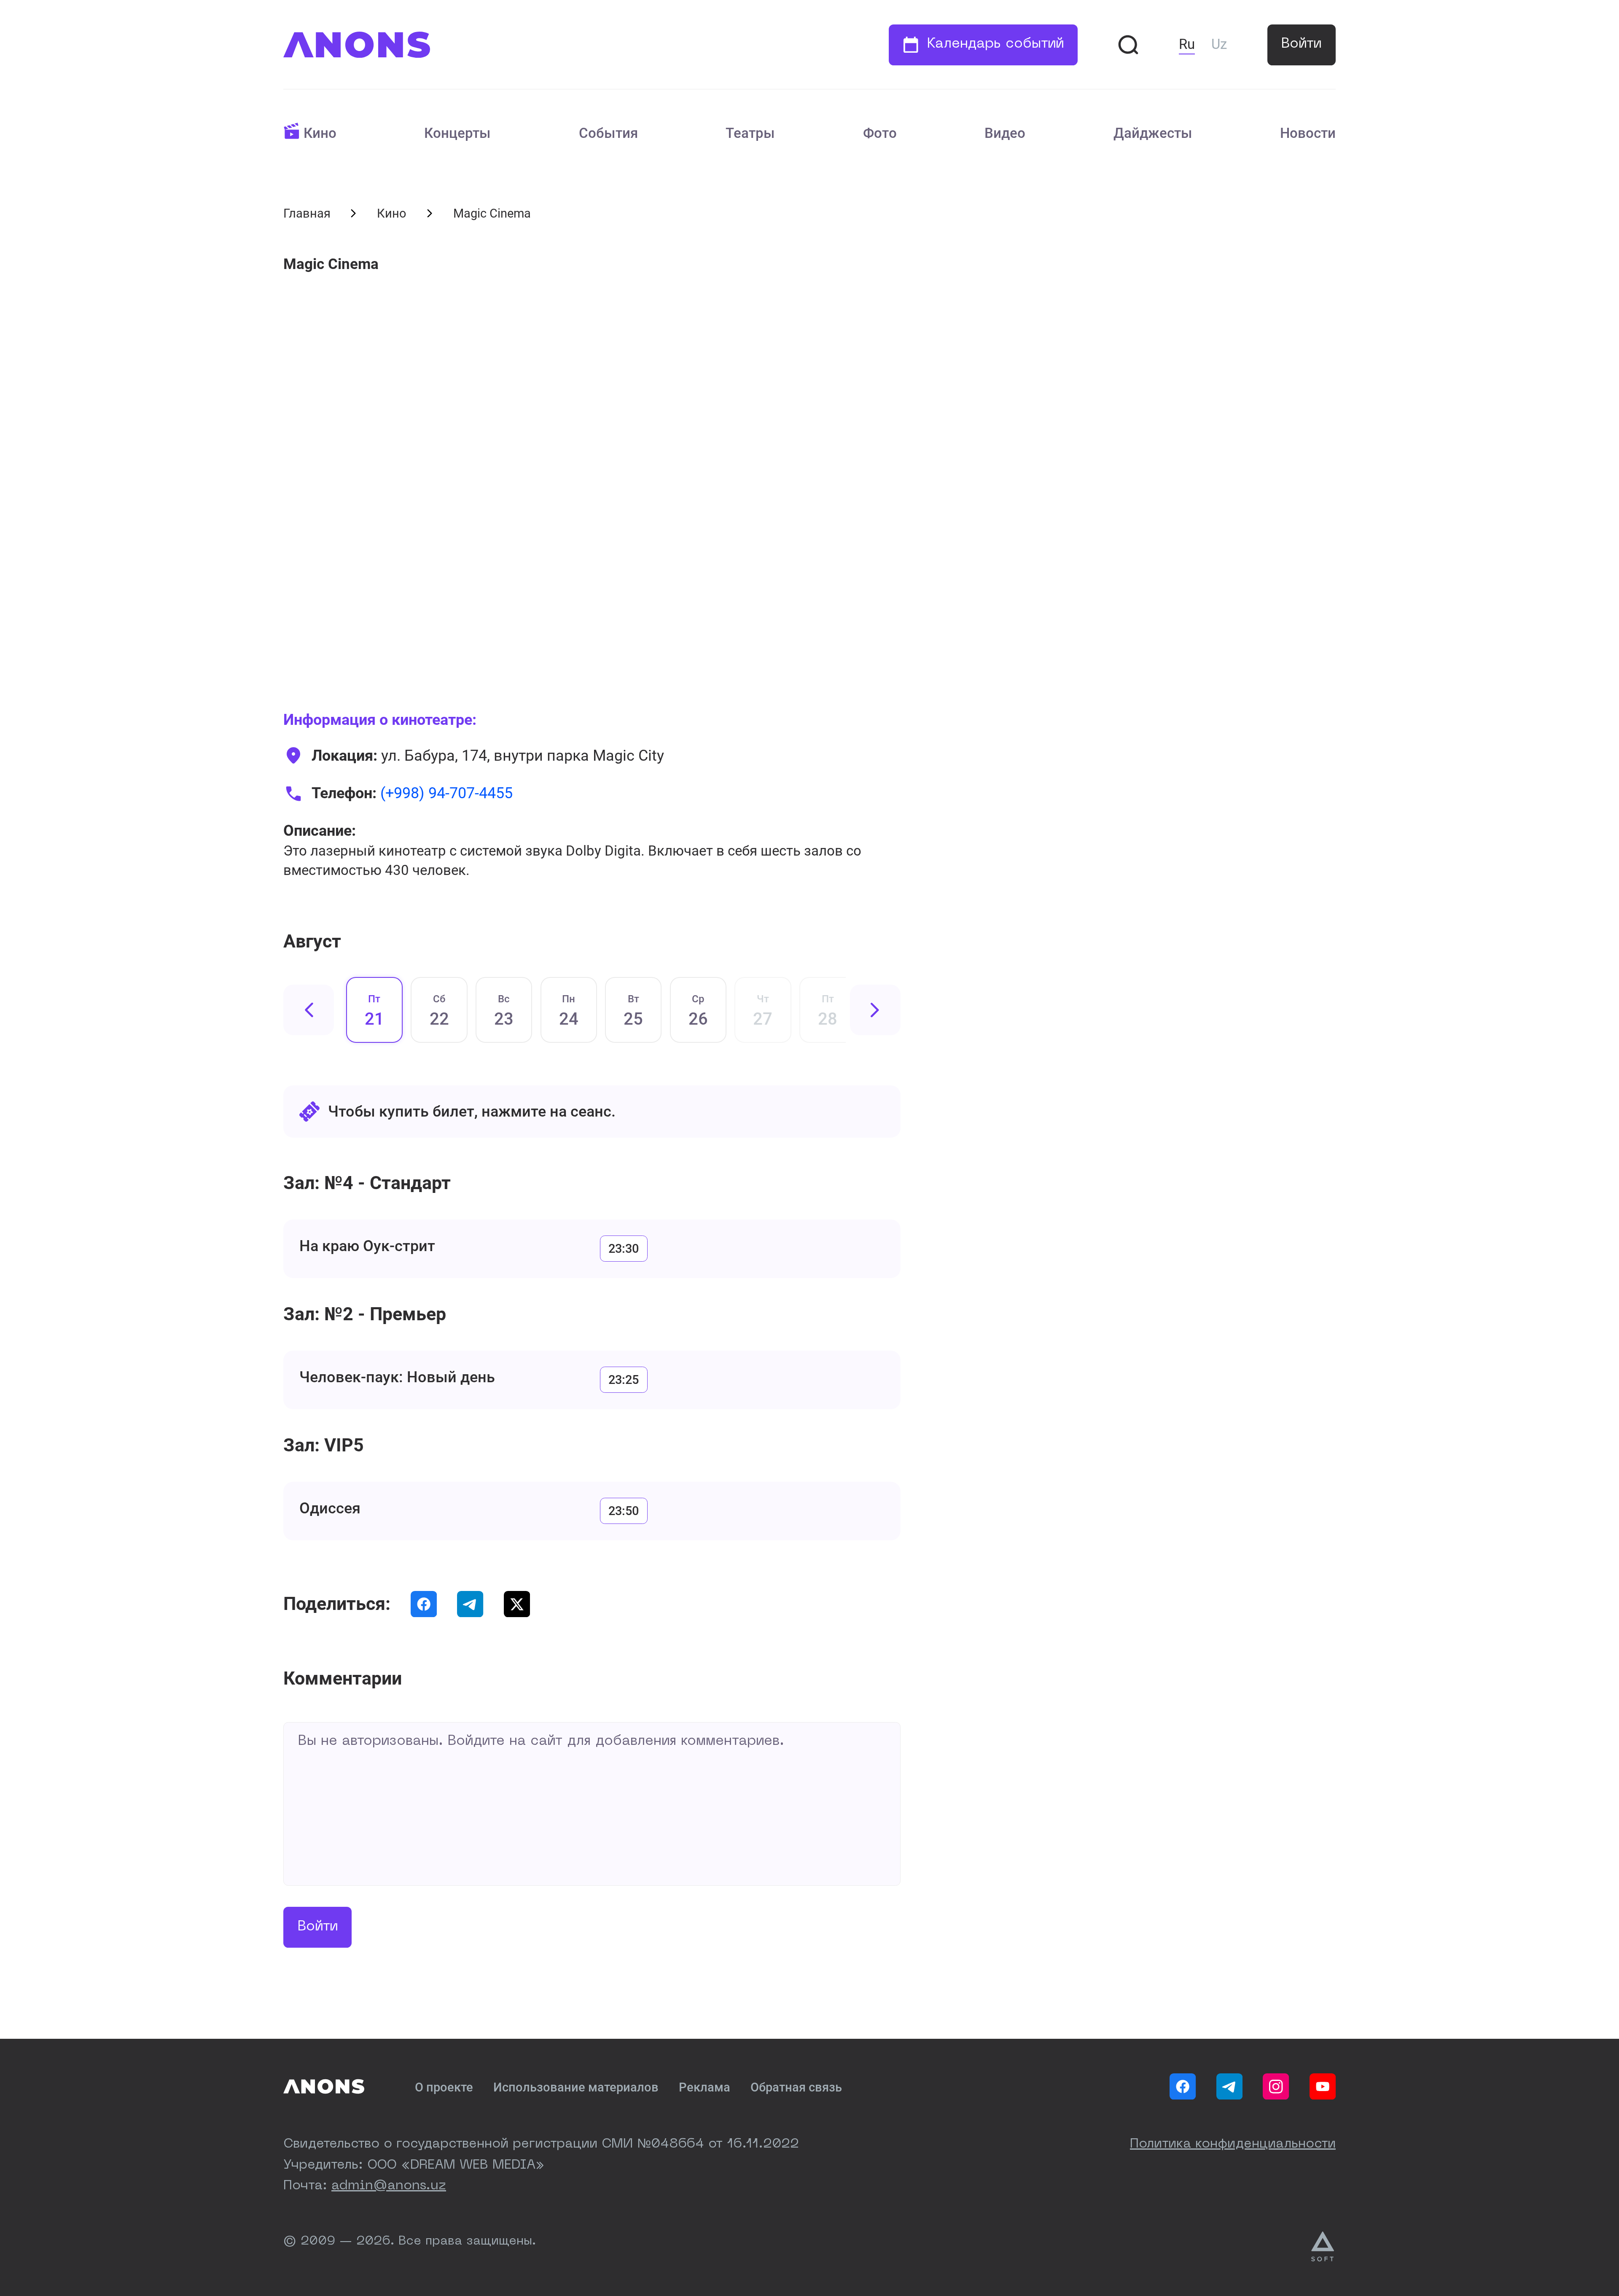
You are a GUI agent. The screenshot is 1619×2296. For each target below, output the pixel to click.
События (608, 133)
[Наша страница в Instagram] (1276, 2086)
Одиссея (330, 1508)
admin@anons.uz (389, 2186)
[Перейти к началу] (357, 45)
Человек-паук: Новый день (397, 1377)
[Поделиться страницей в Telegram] (470, 1604)
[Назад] (309, 1010)
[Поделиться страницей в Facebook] (424, 1604)
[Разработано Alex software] (1323, 2247)
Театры (750, 133)
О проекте (444, 2087)
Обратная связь (796, 2087)
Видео (1005, 133)
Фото (880, 133)
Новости (1308, 133)
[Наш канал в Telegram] (1229, 2086)
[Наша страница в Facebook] (1183, 2086)
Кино (320, 133)
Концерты (457, 133)
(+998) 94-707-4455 (446, 793)
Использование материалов (576, 2087)
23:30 (624, 1249)
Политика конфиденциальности (1233, 2144)
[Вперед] (875, 1010)
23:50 (624, 1511)
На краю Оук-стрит (367, 1246)
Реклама (705, 2087)
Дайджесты (1153, 133)
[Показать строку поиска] (1128, 45)
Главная (307, 213)
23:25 (624, 1380)
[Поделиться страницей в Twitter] (517, 1604)
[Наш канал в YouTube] (1323, 2086)
